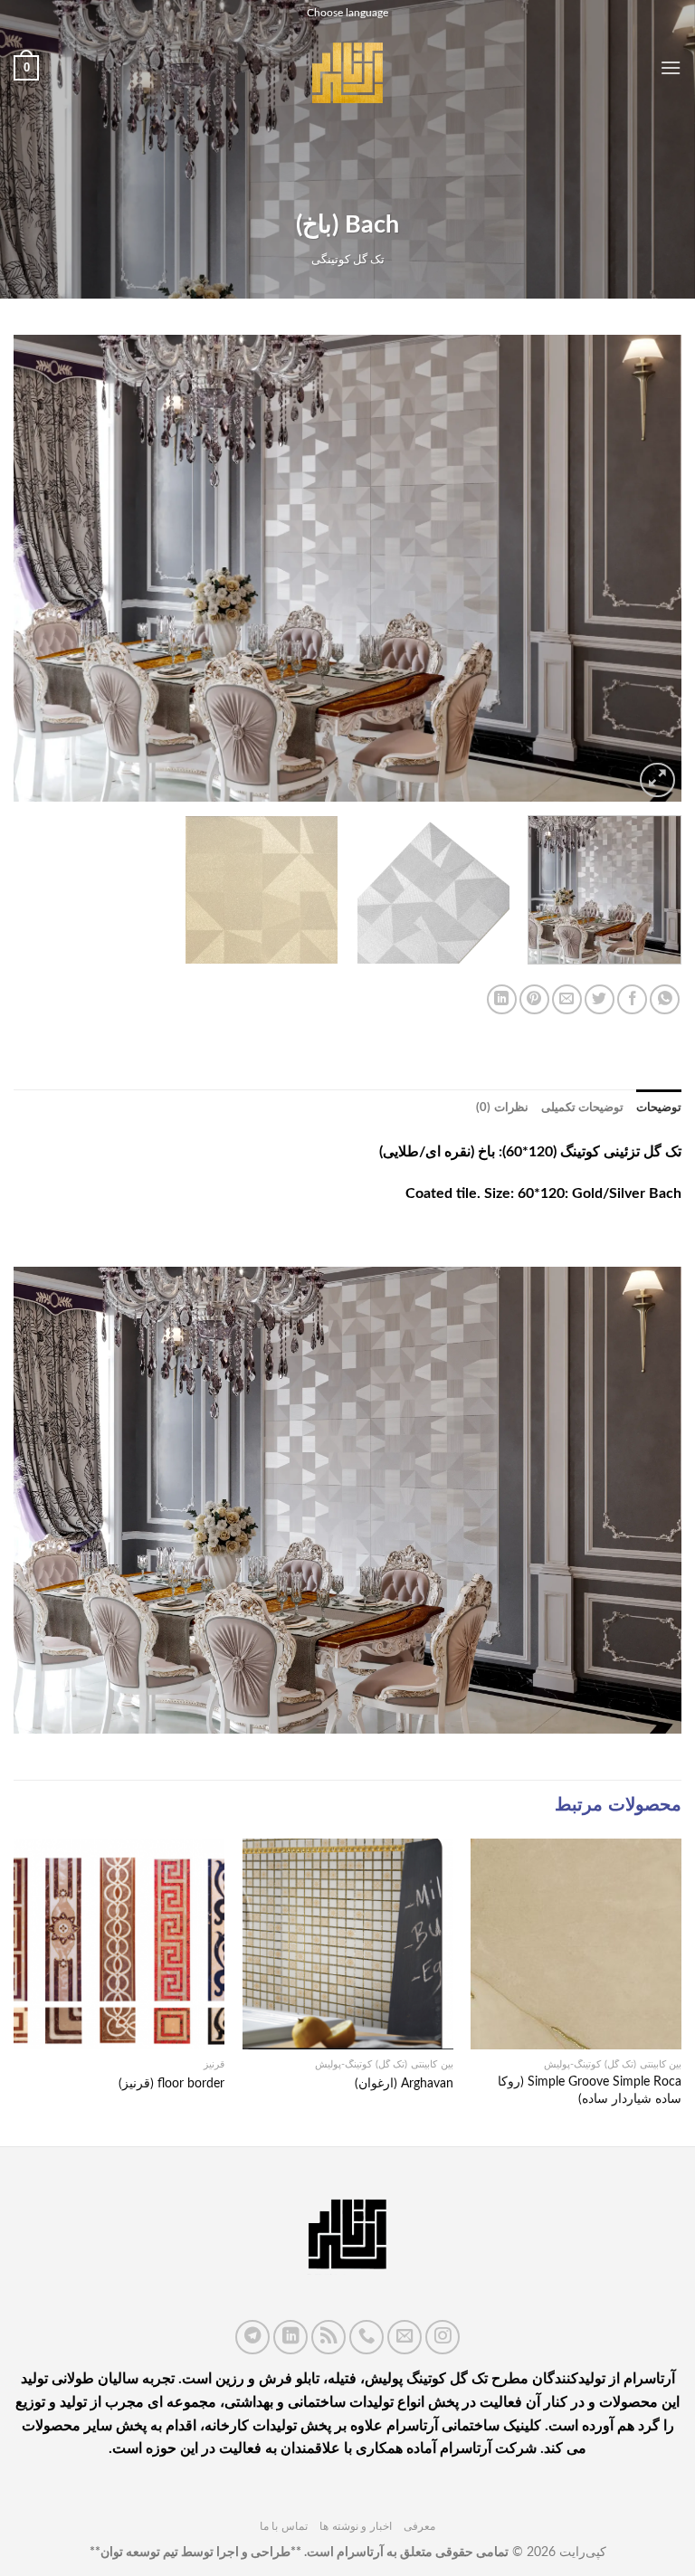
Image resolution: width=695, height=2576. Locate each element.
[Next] (37, 568)
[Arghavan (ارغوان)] (348, 1944)
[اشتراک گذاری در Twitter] (600, 999)
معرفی (419, 2526)
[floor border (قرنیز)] (119, 1944)
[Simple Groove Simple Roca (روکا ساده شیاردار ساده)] (576, 1944)
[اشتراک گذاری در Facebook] (632, 999)
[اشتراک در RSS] (328, 2337)
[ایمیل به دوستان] (567, 999)
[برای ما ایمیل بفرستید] (405, 2337)
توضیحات (659, 1107)
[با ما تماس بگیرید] (367, 2337)
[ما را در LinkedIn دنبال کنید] (290, 2337)
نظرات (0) (502, 1107)
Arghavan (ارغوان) (404, 2083)
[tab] (659, 1107)
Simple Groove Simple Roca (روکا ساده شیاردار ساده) (590, 2090)
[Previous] (645, 568)
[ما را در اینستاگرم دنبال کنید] (443, 2337)
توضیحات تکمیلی (582, 1107)
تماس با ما (284, 2526)
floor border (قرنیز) (171, 2083)
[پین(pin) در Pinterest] (534, 999)
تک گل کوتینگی (348, 260)
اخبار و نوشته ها (356, 2526)
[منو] (671, 67)
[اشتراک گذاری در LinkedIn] (502, 999)
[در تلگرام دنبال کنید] (252, 2337)
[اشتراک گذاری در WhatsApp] (665, 999)
